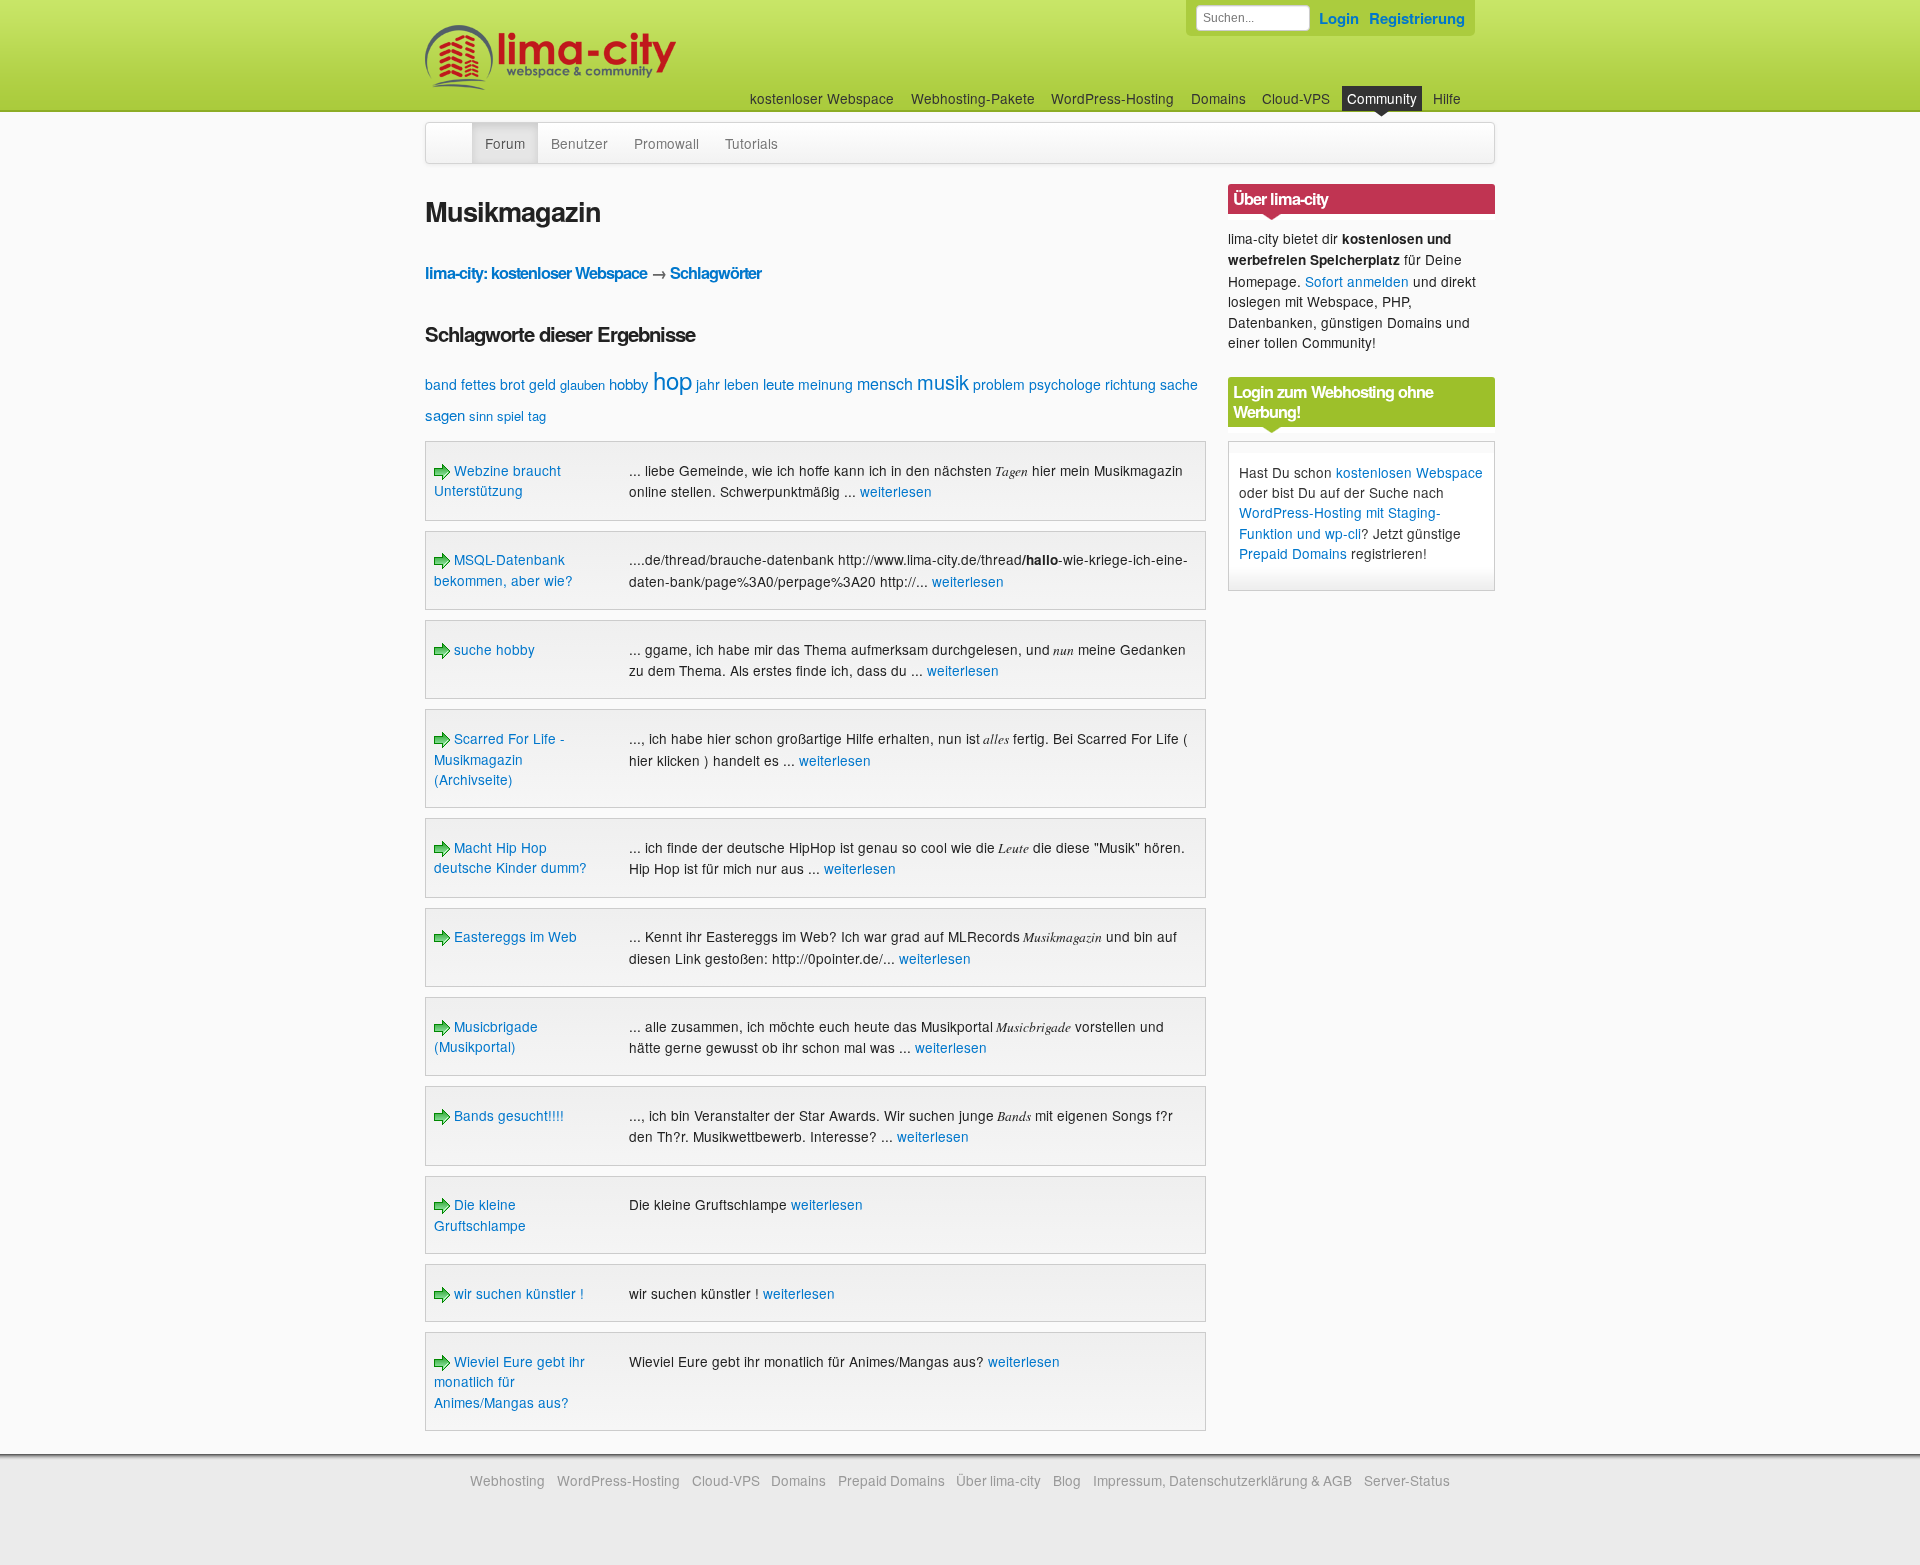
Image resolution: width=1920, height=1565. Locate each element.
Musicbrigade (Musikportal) (486, 1036)
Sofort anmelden (1357, 281)
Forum (505, 143)
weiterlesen (896, 491)
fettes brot (493, 384)
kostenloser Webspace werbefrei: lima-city (625, 57)
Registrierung (1417, 18)
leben (741, 384)
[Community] (459, 133)
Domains (1218, 98)
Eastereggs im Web (513, 936)
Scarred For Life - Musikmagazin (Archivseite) (499, 758)
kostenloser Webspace (822, 98)
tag (537, 415)
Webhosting (507, 1480)
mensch (885, 383)
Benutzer (579, 143)
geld (542, 384)
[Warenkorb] (1477, 88)
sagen (445, 414)
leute (778, 383)
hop (672, 379)
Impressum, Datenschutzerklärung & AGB (1222, 1480)
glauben (582, 384)
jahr (708, 384)
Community (1382, 98)
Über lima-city (998, 1480)
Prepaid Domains (1293, 553)
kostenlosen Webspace (1409, 472)
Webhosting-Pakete (973, 98)
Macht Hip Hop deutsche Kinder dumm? (510, 857)
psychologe (1065, 384)
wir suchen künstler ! (517, 1293)
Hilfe (1447, 98)
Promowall (666, 143)
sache (1179, 384)
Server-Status (1407, 1480)
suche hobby (492, 649)
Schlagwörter (715, 272)
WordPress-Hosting (1112, 98)
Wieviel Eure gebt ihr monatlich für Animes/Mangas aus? (509, 1381)
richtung (1130, 384)
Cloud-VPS (1296, 98)
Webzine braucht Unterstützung (497, 480)
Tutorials (751, 143)
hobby (629, 383)
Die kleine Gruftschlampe (480, 1214)
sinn (481, 415)
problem (999, 384)
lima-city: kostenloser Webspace (536, 272)
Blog (1067, 1480)
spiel (510, 415)
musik (943, 381)
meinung (825, 384)
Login (1339, 18)
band (441, 384)
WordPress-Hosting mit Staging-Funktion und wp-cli (1340, 522)
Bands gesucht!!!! (507, 1115)
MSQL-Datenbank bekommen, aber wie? (503, 569)
